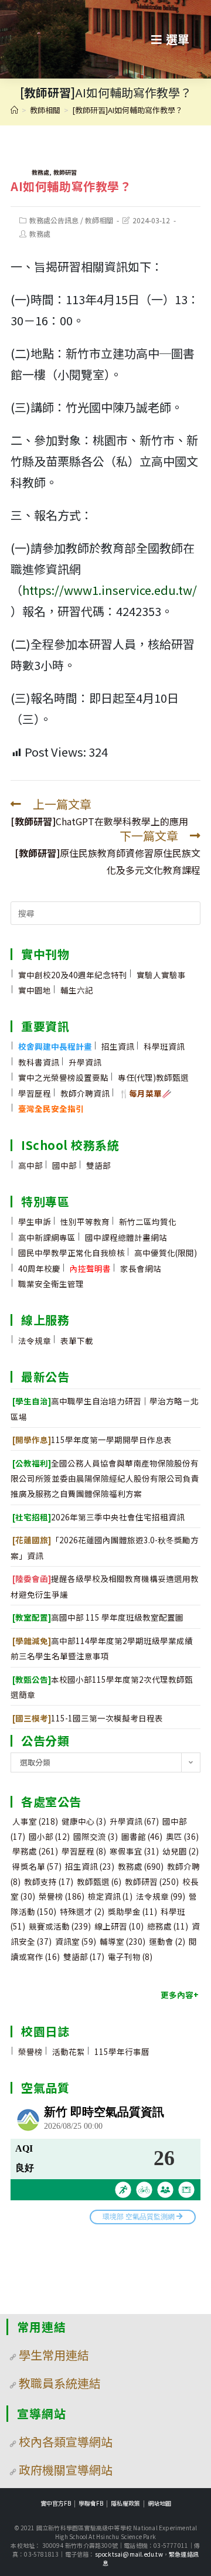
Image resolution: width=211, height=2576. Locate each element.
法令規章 (35, 1340)
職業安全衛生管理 (51, 1284)
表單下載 (77, 1340)
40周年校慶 (39, 1268)
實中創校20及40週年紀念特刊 (73, 975)
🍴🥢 (145, 1093)
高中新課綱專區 (47, 1237)
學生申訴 (35, 1221)
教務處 (40, 172)
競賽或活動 (60, 1926)
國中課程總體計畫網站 (126, 1237)
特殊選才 (82, 1911)
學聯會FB (91, 2503)
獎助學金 (132, 1911)
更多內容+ (180, 1995)
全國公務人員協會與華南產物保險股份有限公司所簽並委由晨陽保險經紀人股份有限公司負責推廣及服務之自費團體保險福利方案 (105, 1478)
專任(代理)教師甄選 (153, 1077)
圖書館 (142, 1836)
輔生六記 (77, 990)
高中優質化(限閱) (166, 1253)
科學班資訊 (164, 1046)
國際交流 (96, 1836)
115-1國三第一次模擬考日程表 (88, 1718)
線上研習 (119, 1926)
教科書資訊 (39, 1062)
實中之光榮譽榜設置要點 (63, 1077)
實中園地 (35, 990)
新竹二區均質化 (148, 1221)
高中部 (30, 1165)
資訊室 (76, 1941)
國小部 (49, 1836)
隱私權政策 (125, 2503)
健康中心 (84, 1821)
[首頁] (14, 110)
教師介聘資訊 (85, 1093)
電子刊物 (130, 1956)
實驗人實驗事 (161, 975)
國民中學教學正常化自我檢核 (72, 1253)
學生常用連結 (54, 2355)
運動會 (167, 1941)
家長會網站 (141, 1268)
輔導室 (122, 1941)
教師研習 (65, 172)
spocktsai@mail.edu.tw (129, 2554)
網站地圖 (159, 2503)
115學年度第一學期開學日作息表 (92, 1440)
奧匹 (182, 1836)
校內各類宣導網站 (66, 2441)
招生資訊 (118, 1046)
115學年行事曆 (122, 2051)
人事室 (35, 1821)
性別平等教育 (85, 1221)
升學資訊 (85, 1062)
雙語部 (98, 1165)
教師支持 (49, 1881)
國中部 (64, 1165)
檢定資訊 (110, 1896)
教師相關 (99, 220)
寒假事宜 (134, 1851)
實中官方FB (56, 2503)
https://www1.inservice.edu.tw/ (110, 590)
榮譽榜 (62, 1896)
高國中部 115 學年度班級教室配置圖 (98, 1617)
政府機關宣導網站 (66, 2470)
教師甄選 (99, 1881)
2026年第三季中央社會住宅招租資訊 (98, 1517)
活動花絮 (69, 2051)
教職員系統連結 (60, 2383)
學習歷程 (35, 1093)
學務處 (35, 1851)
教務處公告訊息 (54, 220)
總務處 (168, 1926)
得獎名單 (37, 1866)
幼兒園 (181, 1851)
